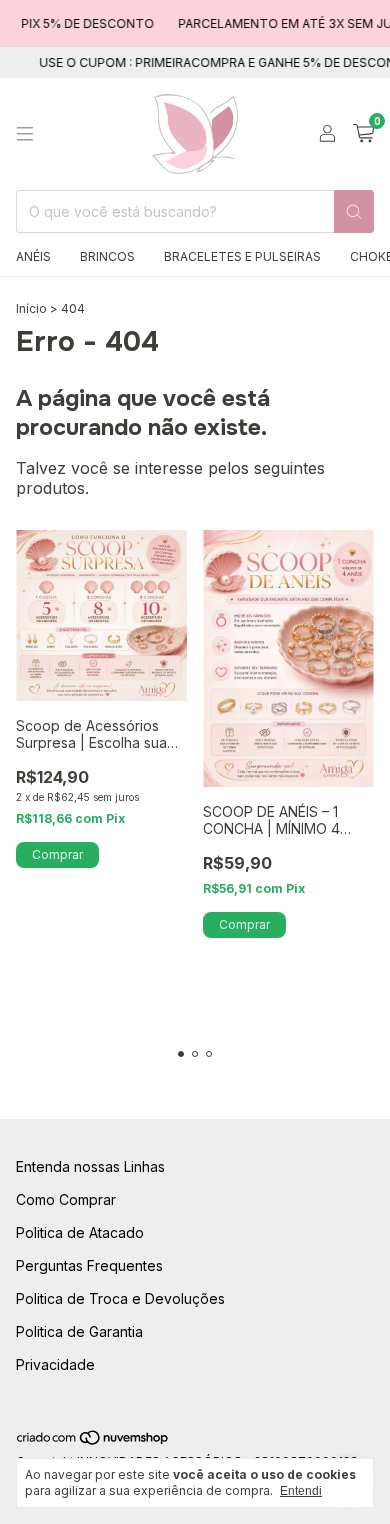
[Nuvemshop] (93, 1441)
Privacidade (55, 1364)
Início (31, 308)
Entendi (301, 1491)
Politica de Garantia (79, 1331)
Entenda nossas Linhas (90, 1166)
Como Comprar (66, 1199)
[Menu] (25, 134)
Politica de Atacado (80, 1232)
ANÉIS (33, 256)
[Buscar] (354, 211)
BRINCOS (107, 256)
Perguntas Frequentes (89, 1265)
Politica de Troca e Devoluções (120, 1298)
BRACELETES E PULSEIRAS (242, 256)
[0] (363, 134)
